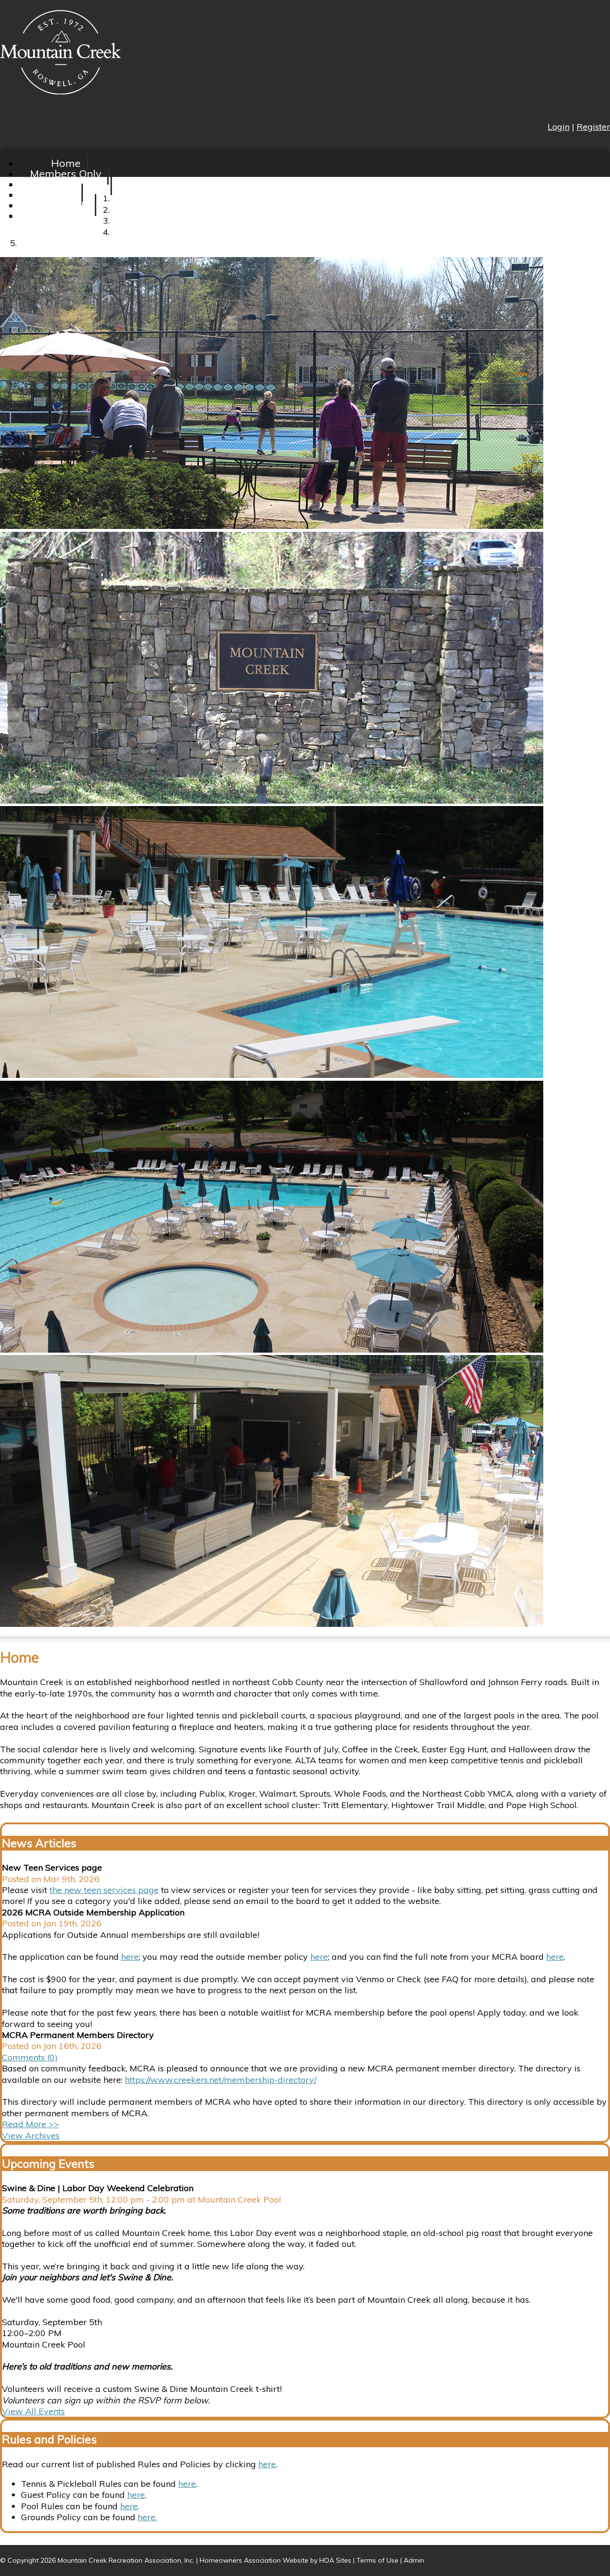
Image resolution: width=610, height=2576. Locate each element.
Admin (414, 2560)
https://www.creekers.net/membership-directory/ (221, 2080)
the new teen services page (104, 1890)
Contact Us (66, 216)
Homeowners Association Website (254, 2560)
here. (147, 2517)
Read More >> (30, 2124)
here (130, 1957)
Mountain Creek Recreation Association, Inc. (126, 2560)
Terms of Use (377, 2560)
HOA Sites (335, 2560)
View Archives (31, 2136)
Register (593, 127)
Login (559, 127)
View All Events (33, 2411)
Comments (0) (30, 2057)
